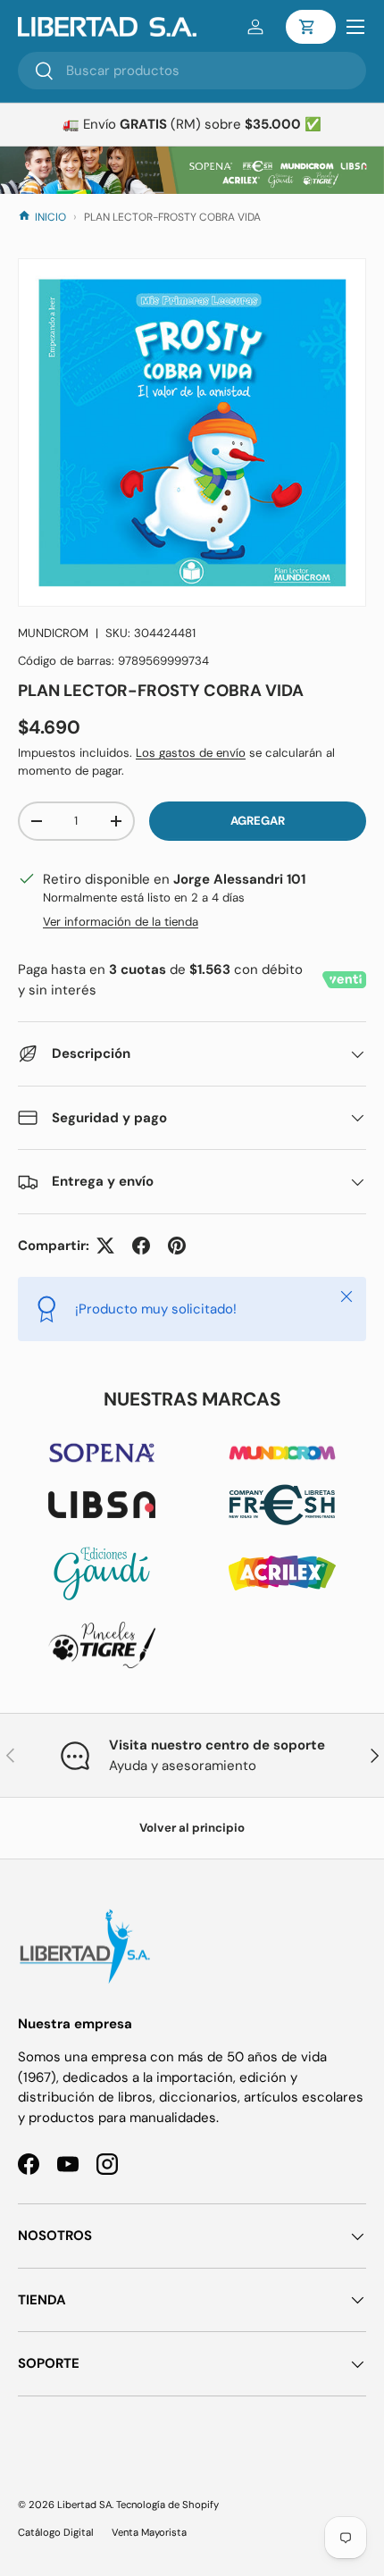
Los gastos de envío (191, 753)
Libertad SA (84, 2505)
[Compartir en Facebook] (141, 1246)
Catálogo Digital (56, 2532)
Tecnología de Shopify (167, 2505)
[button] (311, 27)
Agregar (258, 821)
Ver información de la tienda (121, 922)
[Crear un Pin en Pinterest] (177, 1246)
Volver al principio (192, 1828)
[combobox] (192, 71)
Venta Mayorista (149, 2532)
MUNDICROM (53, 633)
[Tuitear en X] (105, 1246)
